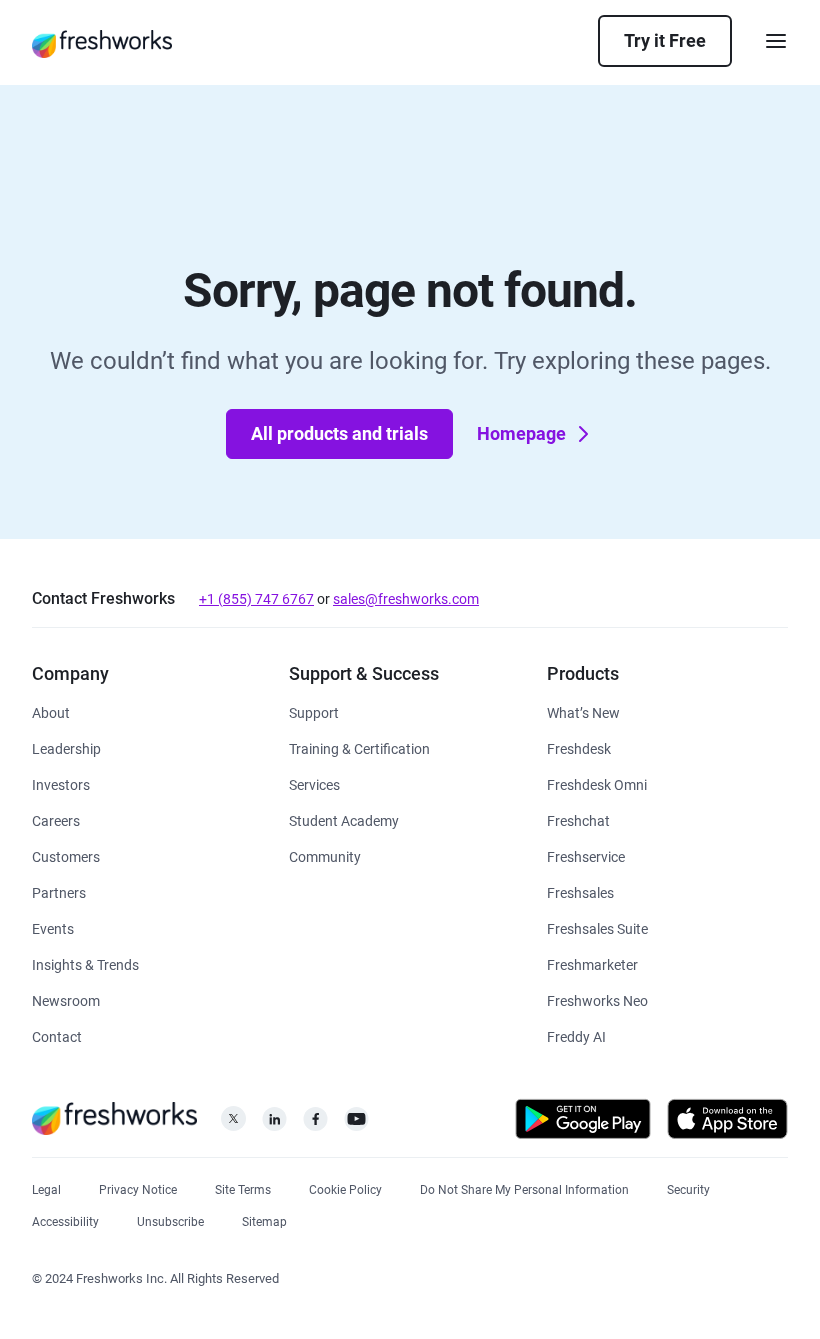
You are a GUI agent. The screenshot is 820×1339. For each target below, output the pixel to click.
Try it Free (665, 40)
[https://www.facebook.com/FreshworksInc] (315, 1124)
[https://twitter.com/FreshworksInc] (233, 1124)
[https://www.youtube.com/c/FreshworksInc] (356, 1124)
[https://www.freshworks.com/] (102, 43)
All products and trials (339, 433)
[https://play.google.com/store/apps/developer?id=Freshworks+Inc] (583, 1122)
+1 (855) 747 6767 (256, 599)
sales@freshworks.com (406, 599)
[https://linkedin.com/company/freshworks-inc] (274, 1124)
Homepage (521, 433)
